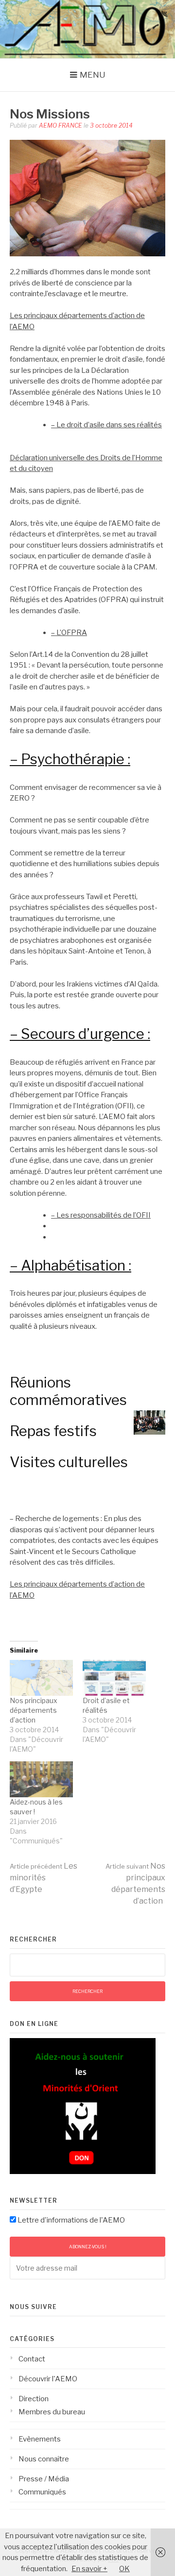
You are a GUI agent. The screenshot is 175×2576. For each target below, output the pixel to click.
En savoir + (89, 2569)
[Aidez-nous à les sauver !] (41, 1779)
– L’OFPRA (69, 633)
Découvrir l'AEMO (48, 2379)
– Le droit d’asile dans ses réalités (106, 425)
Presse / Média (44, 2479)
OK (124, 2569)
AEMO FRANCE (61, 125)
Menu (93, 75)
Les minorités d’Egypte (44, 1878)
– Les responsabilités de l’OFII (101, 1215)
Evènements (40, 2439)
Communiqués (42, 2492)
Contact (32, 2359)
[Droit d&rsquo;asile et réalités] (114, 1678)
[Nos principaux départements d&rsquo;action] (41, 1678)
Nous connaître (44, 2459)
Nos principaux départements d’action (34, 1710)
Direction (34, 2399)
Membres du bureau (52, 2412)
